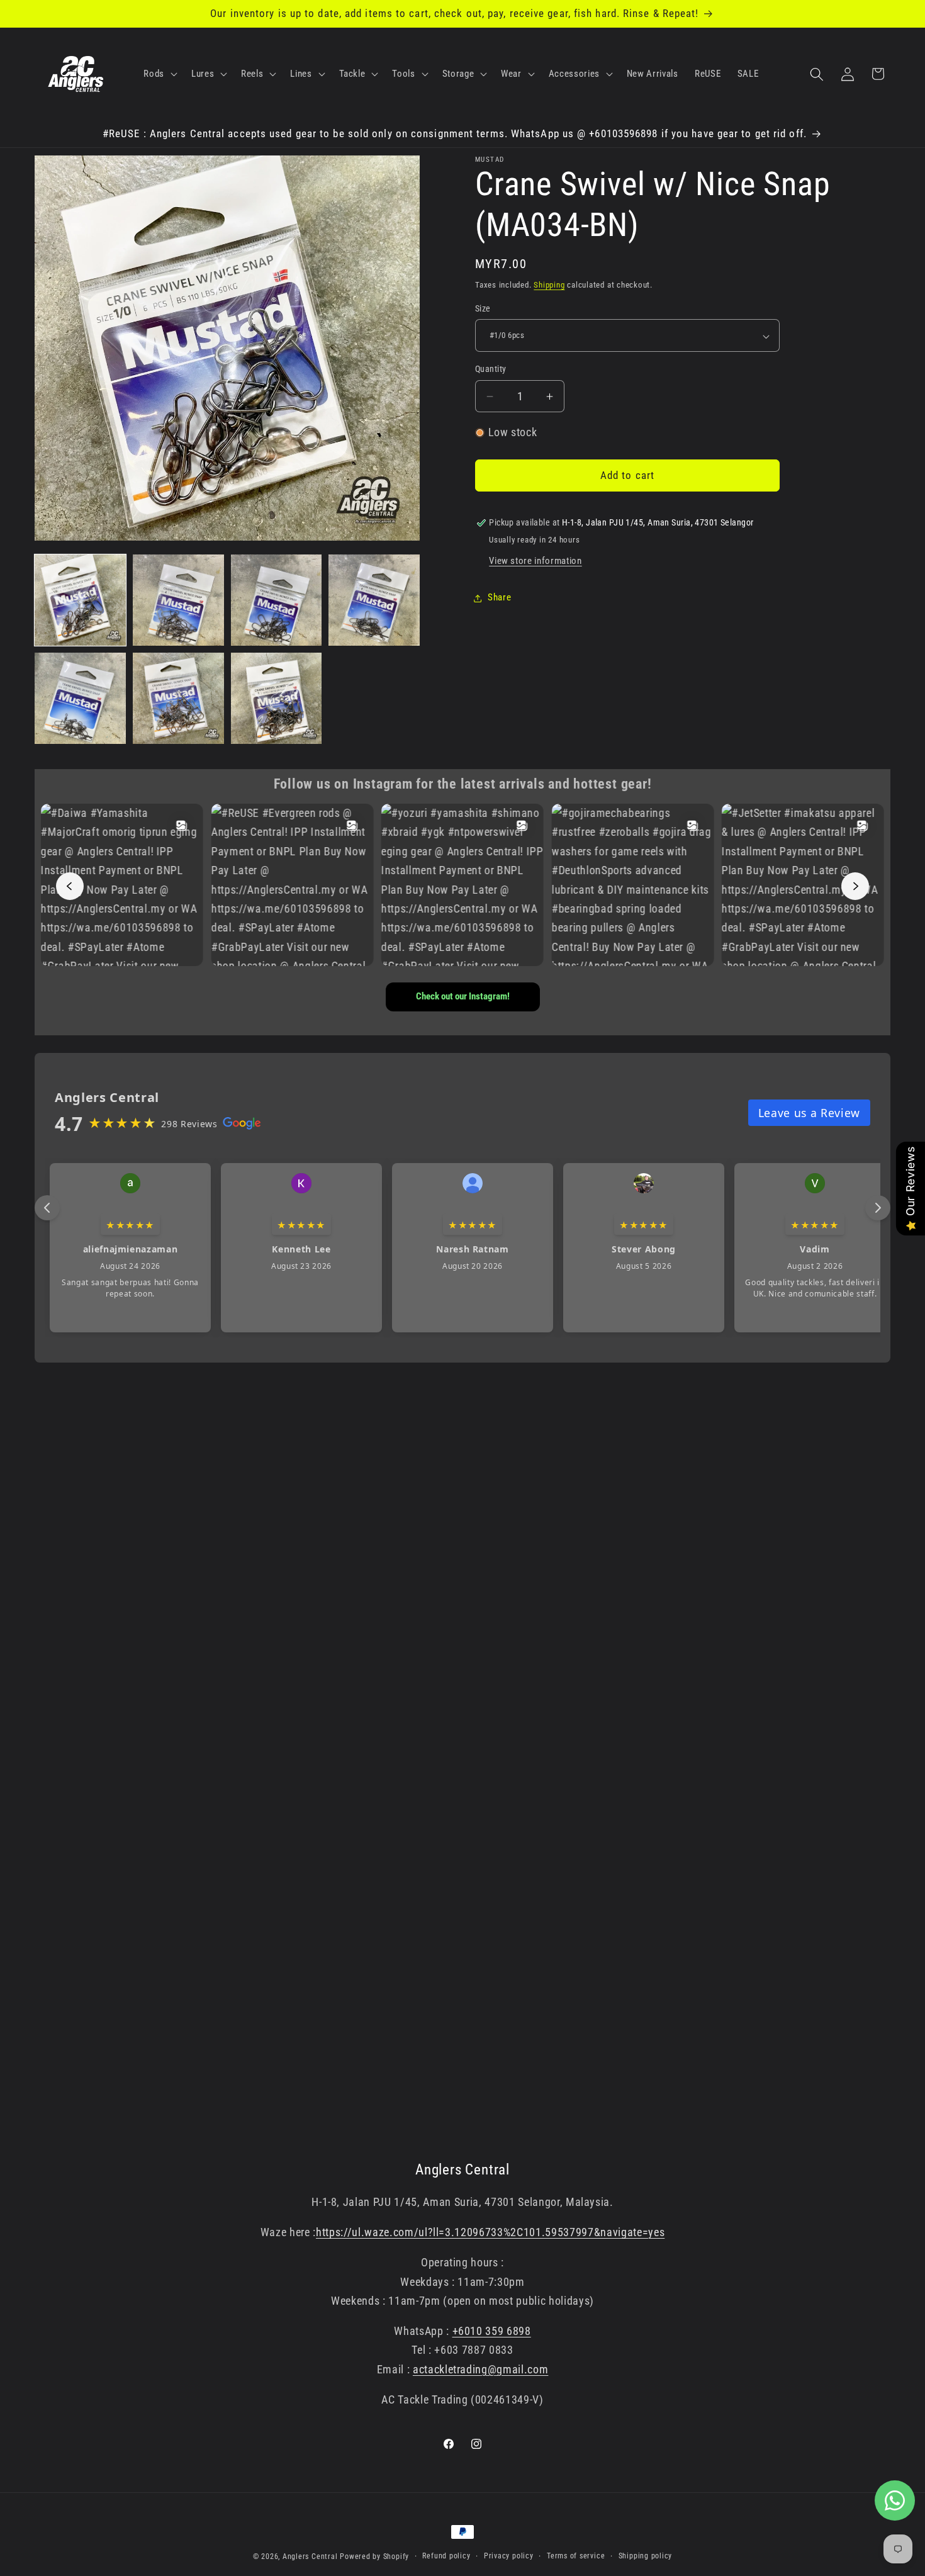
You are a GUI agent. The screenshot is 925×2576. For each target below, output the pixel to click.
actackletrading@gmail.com (481, 2370)
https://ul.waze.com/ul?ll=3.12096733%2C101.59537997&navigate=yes (490, 2232)
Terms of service (576, 2556)
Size (483, 309)
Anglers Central (310, 2556)
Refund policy (446, 2556)
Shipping (549, 285)
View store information (535, 561)
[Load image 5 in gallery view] (80, 698)
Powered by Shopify (374, 2556)
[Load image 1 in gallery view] (80, 600)
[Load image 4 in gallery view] (374, 600)
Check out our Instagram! (463, 996)
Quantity (491, 369)
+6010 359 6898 (492, 2331)
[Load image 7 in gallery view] (277, 698)
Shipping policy (646, 2556)
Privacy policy (509, 2556)
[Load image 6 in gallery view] (178, 698)
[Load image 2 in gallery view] (178, 600)
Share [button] (499, 598)
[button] (159, 74)
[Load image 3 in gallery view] (277, 600)
